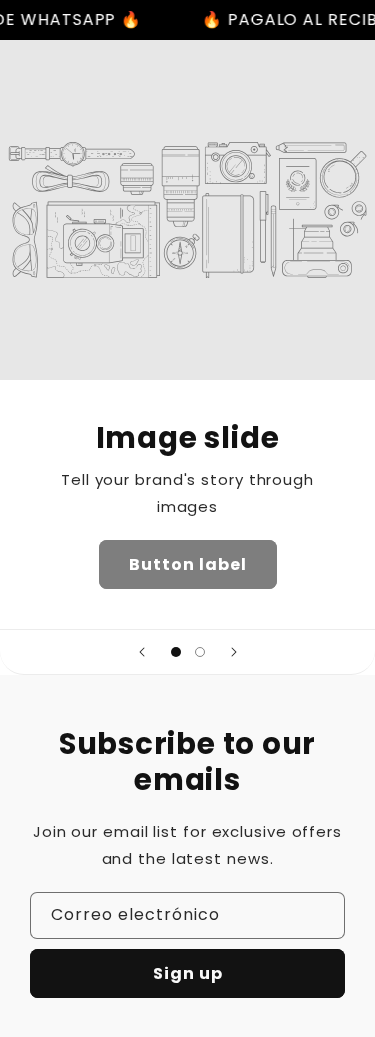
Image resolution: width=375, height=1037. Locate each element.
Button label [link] (188, 564)
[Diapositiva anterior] (142, 652)
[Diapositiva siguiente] (234, 652)
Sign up (188, 973)
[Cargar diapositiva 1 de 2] (176, 652)
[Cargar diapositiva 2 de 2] (200, 652)
